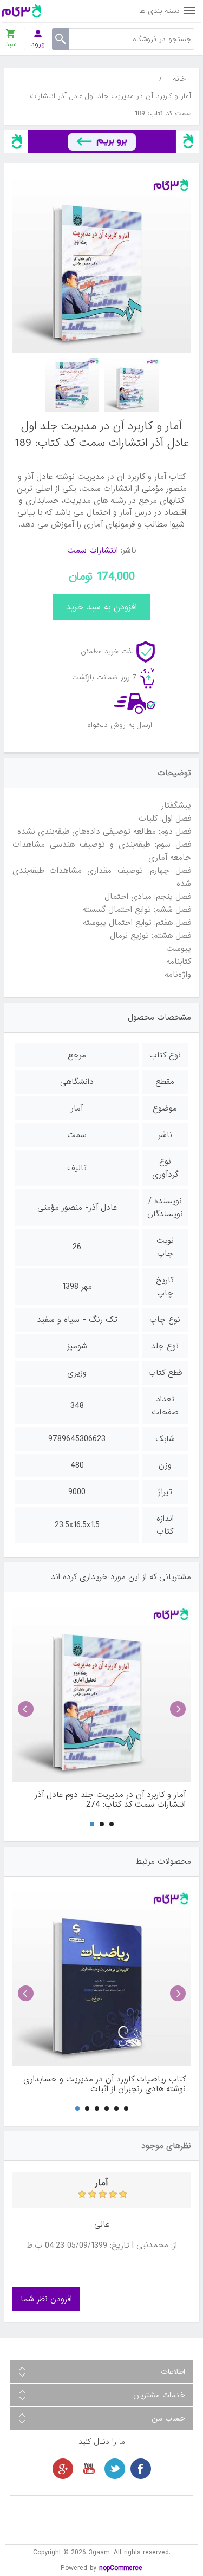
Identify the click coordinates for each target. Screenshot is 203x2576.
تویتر (115, 2469)
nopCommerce (121, 2568)
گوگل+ (63, 2469)
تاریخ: (120, 2246)
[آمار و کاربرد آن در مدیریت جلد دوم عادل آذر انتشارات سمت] (102, 1692)
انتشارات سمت (93, 550)
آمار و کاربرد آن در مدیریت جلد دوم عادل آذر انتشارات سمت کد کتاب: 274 (110, 1800)
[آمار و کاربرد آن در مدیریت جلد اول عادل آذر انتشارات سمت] (132, 385)
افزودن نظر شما (46, 2299)
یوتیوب (89, 2469)
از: (174, 2246)
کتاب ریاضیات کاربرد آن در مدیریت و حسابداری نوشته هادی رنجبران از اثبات (104, 2084)
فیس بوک (141, 2469)
